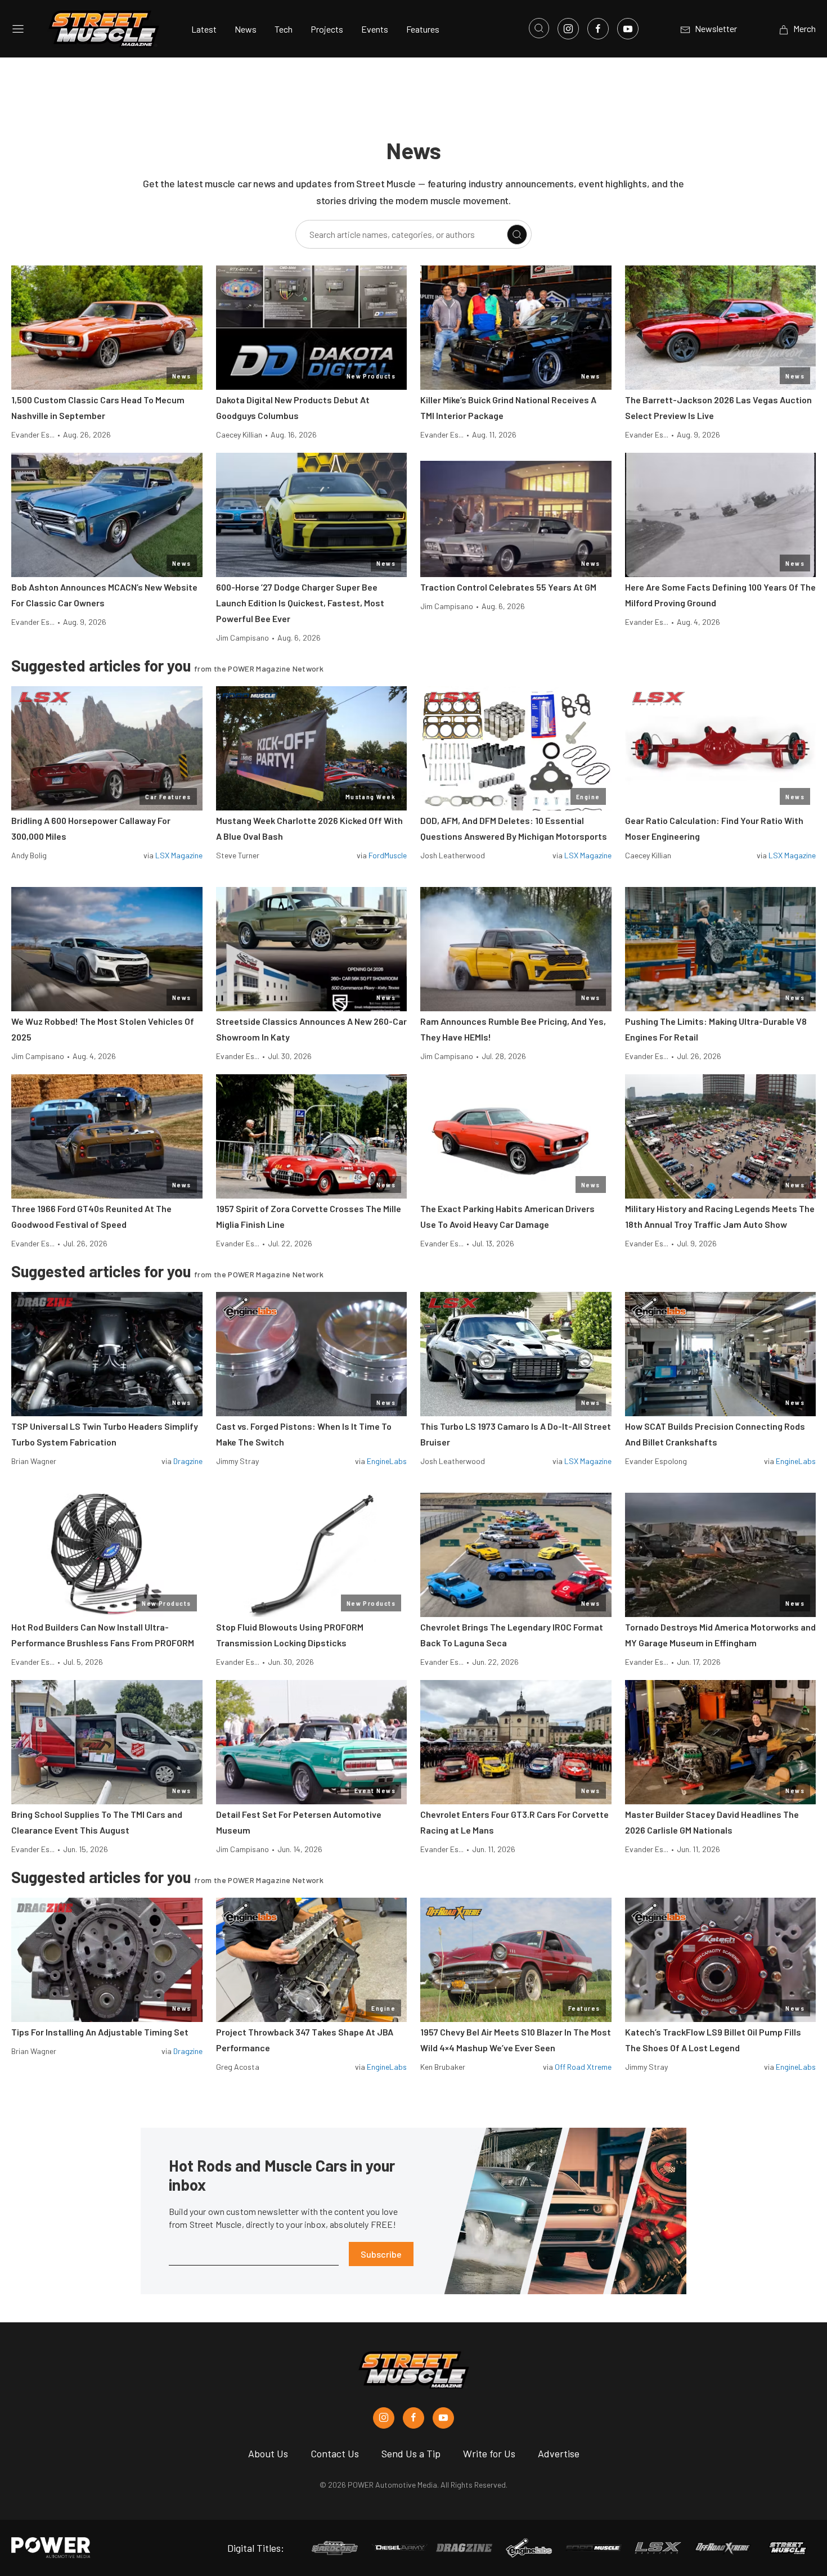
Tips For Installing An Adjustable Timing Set (100, 2032)
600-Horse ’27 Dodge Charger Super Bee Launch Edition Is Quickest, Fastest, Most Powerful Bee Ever (300, 603)
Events (375, 29)
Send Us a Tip (411, 2453)
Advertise (559, 2453)
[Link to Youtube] (628, 29)
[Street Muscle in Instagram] (384, 2418)
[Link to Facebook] (598, 29)
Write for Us (489, 2453)
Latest (204, 29)
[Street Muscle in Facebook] (414, 2418)
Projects (327, 29)
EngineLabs (387, 1461)
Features (423, 29)
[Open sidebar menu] (18, 29)
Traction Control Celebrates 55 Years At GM (508, 587)
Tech (284, 29)
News (246, 29)
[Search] (517, 235)
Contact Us (335, 2453)
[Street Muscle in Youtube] (443, 2418)
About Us (268, 2453)
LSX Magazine (179, 855)
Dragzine (188, 1461)
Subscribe (381, 2254)
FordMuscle (388, 855)
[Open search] (539, 28)
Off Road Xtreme (583, 2067)
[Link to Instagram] (568, 29)
